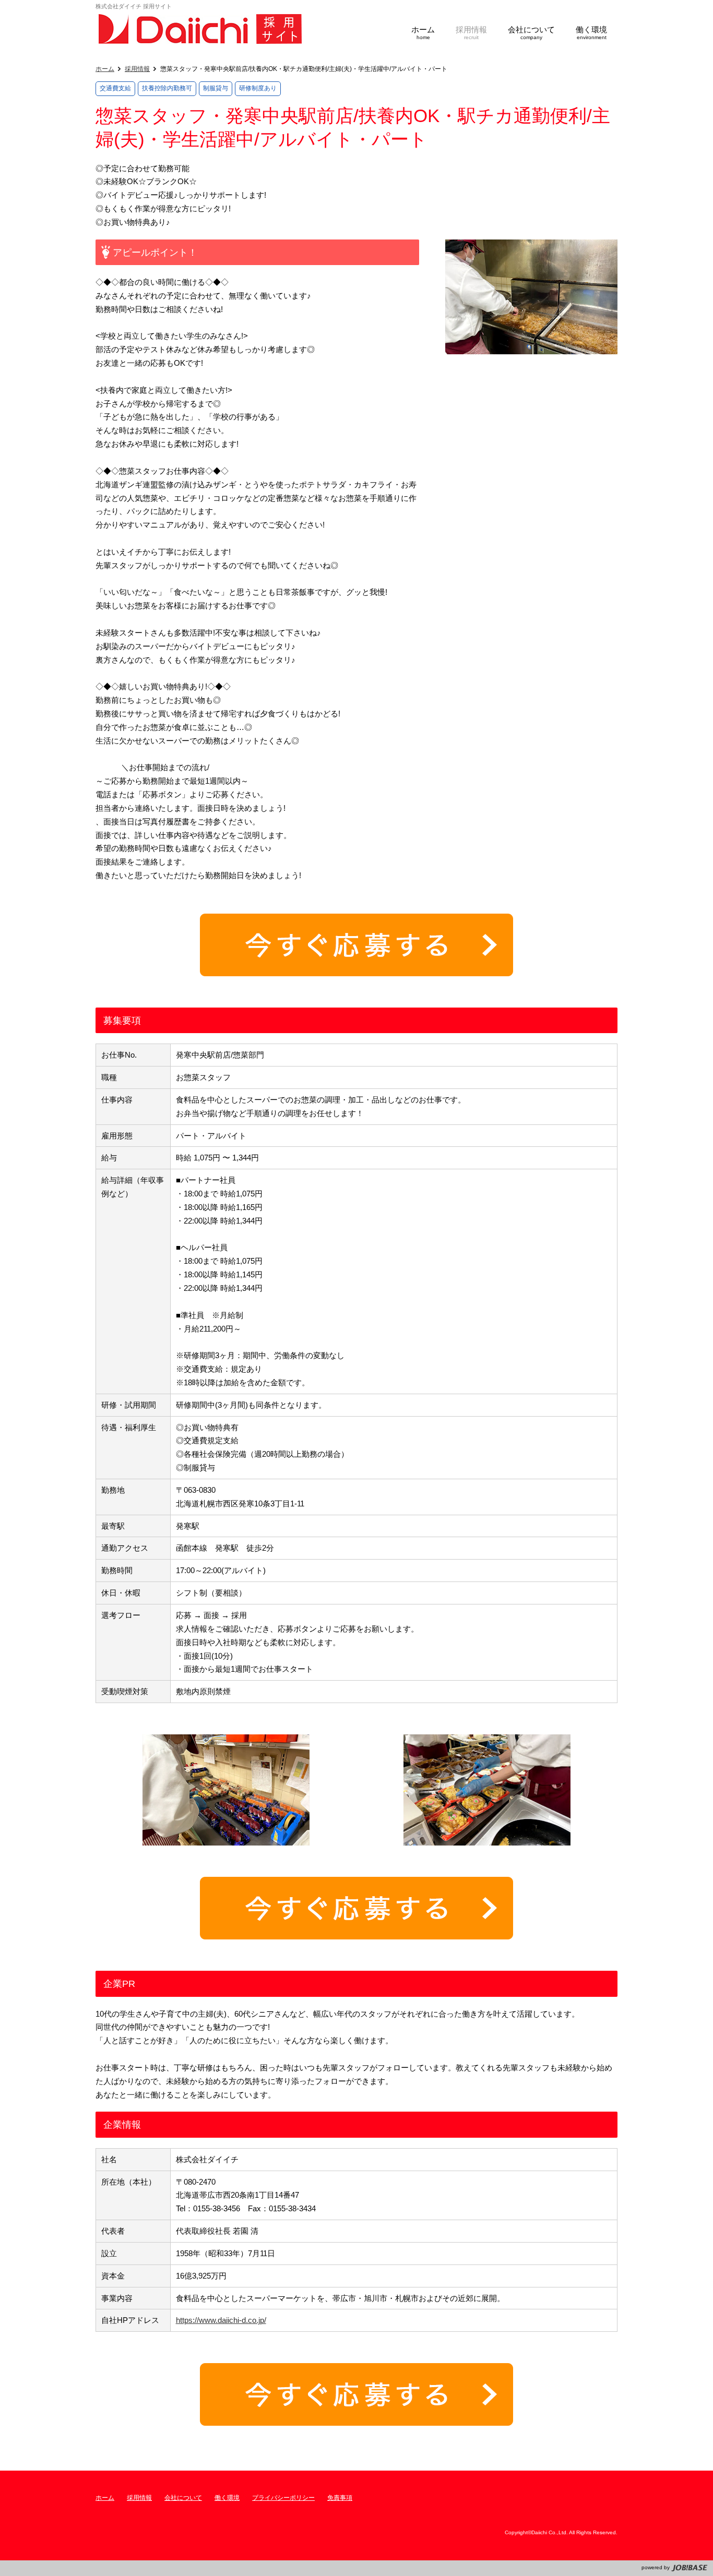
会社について (183, 2498)
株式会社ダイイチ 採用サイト (200, 29)
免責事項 (340, 2498)
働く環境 (227, 2498)
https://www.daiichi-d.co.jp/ (221, 2320)
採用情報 (137, 69)
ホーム (105, 69)
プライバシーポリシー (283, 2498)
